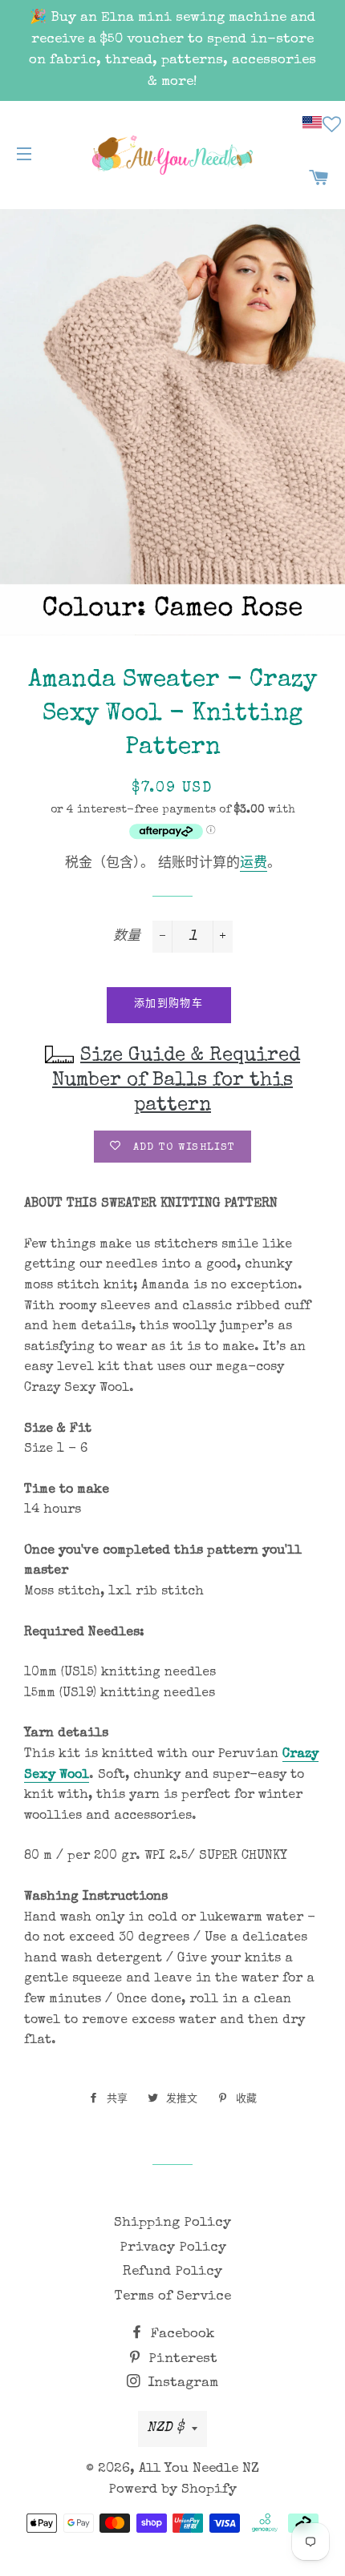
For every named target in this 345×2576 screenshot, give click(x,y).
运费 (254, 864)
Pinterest (181, 2359)
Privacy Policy (173, 2248)
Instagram (181, 2383)
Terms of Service (173, 2297)
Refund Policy (172, 2272)
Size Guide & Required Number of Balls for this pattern (176, 1081)
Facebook (181, 2334)
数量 (127, 937)
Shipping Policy (172, 2223)
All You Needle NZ (199, 2469)
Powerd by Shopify (172, 2490)
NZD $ (165, 2428)
